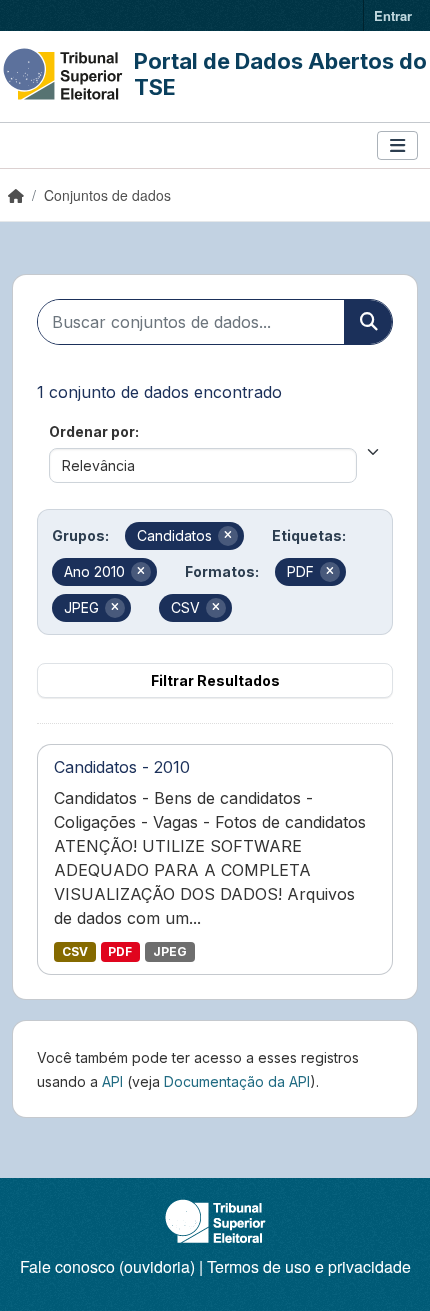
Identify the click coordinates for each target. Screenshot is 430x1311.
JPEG (170, 951)
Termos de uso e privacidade (309, 1266)
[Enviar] (368, 322)
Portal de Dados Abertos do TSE (280, 74)
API (112, 1081)
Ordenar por (92, 431)
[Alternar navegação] (397, 145)
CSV (75, 951)
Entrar (393, 15)
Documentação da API (237, 1081)
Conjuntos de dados (107, 195)
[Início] (16, 195)
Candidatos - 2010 (122, 767)
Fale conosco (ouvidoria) (107, 1266)
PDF (120, 951)
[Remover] (228, 536)
